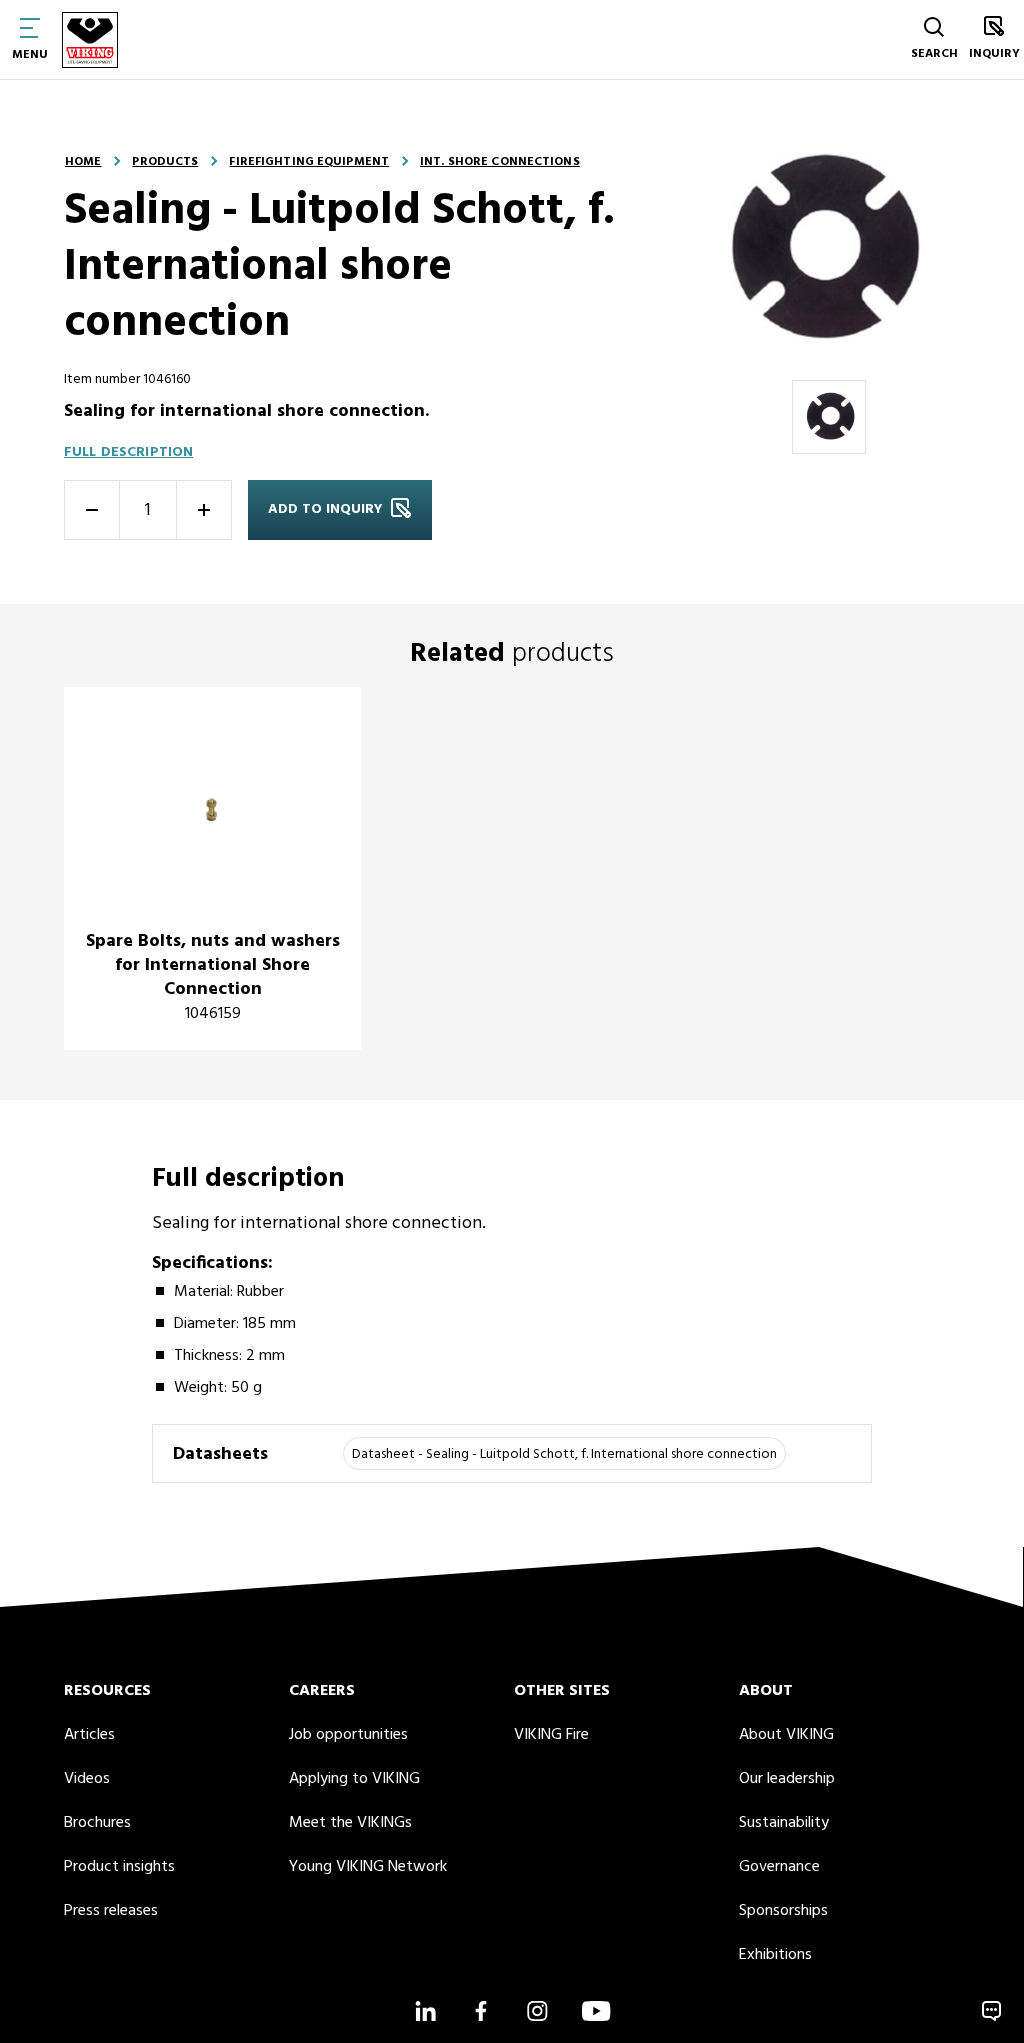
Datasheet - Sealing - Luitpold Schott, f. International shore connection (564, 1454)
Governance (779, 1867)
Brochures (97, 1823)
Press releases (111, 1911)
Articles (89, 1735)
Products (165, 162)
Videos (87, 1779)
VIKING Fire (551, 1735)
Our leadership (787, 1779)
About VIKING (786, 1735)
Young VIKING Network (368, 1867)
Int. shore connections (500, 162)
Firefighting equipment (309, 162)
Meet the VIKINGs (350, 1823)
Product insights (119, 1867)
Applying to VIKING (354, 1779)
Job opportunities (348, 1735)
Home (83, 162)
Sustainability (784, 1823)
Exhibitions (775, 1955)
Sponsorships (783, 1911)
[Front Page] (90, 39)
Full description (128, 452)
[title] (212, 868)
